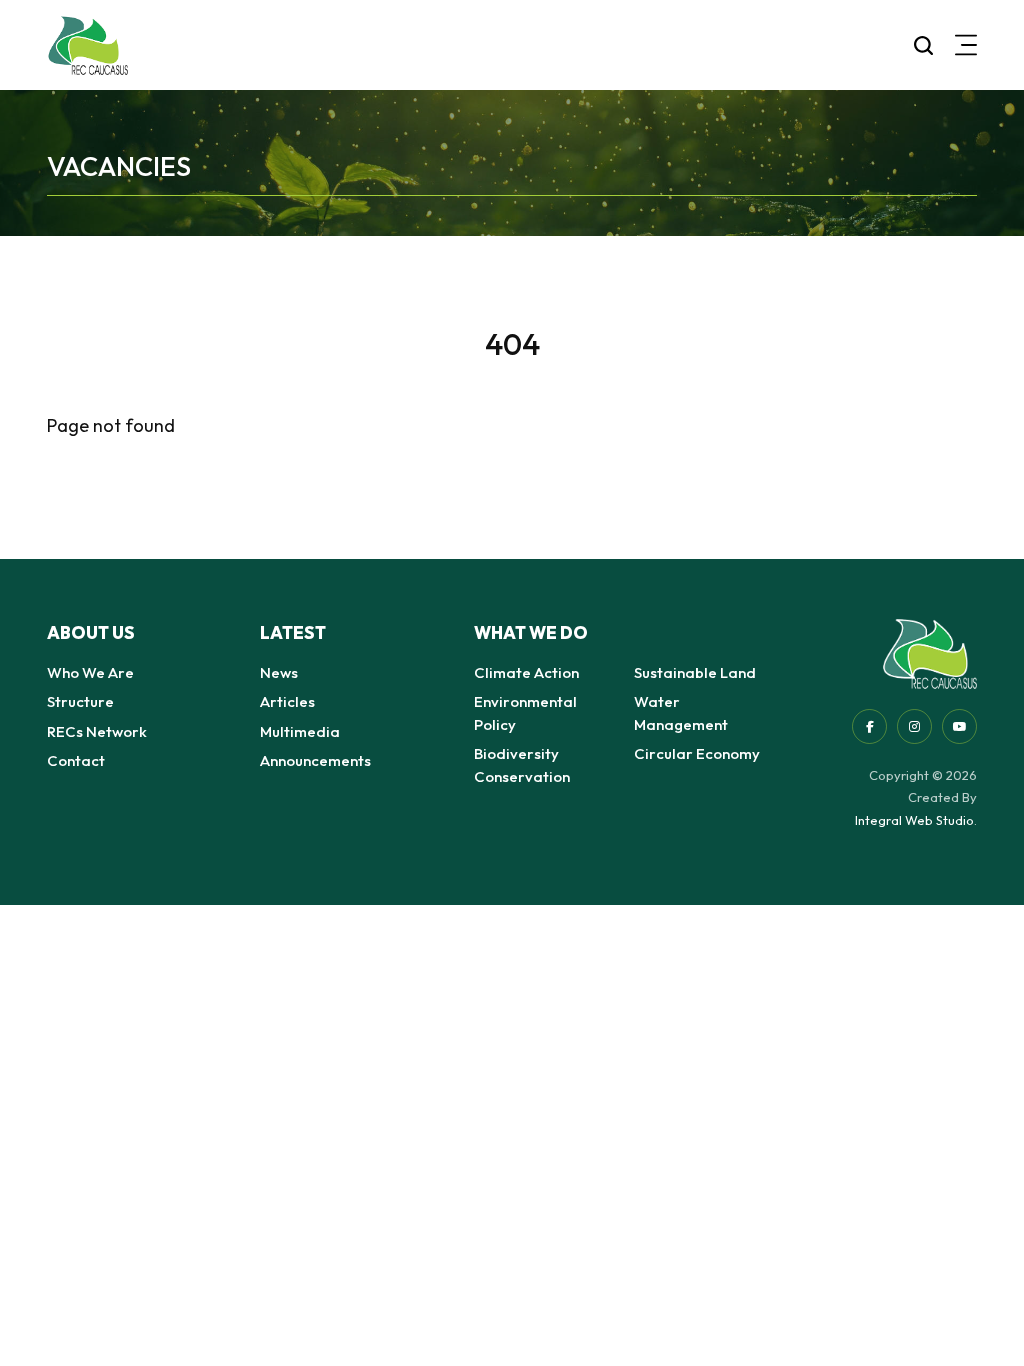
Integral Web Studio (914, 820)
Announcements (315, 760)
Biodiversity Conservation (522, 765)
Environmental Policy (525, 713)
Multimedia (300, 731)
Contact (76, 760)
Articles (287, 701)
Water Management (681, 713)
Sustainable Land (695, 672)
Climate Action (526, 672)
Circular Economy (697, 753)
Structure (80, 701)
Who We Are (90, 672)
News (279, 672)
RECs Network (97, 731)
